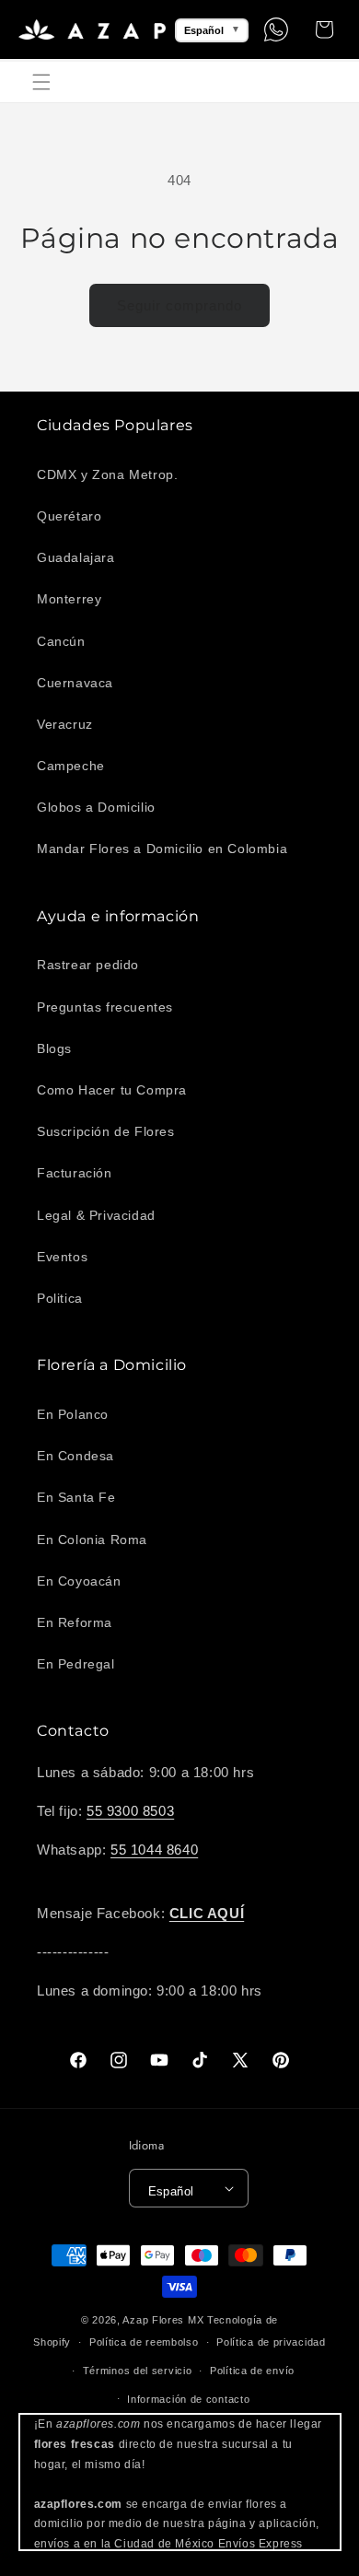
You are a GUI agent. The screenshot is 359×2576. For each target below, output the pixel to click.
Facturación (75, 1173)
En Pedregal (76, 1664)
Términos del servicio (138, 2371)
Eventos (62, 1257)
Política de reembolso (144, 2342)
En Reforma (75, 1622)
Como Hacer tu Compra (112, 1090)
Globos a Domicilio (96, 807)
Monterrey (69, 599)
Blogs (54, 1048)
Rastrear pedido (88, 965)
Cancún (61, 641)
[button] (41, 82)
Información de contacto (188, 2399)
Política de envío (252, 2371)
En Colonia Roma (92, 1540)
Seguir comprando (179, 305)
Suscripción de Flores (106, 1131)
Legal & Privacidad (96, 1215)
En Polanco (73, 1414)
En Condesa (75, 1456)
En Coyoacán (79, 1581)
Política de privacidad (271, 2342)
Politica (60, 1298)
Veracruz (65, 724)
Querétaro (69, 516)
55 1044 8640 (154, 1850)
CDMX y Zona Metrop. (107, 474)
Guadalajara (76, 557)
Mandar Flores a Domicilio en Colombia (162, 849)
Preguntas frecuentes (105, 1007)
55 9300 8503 (130, 1811)
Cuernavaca (75, 683)
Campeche (71, 766)
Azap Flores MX (163, 2320)
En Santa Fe (76, 1497)
